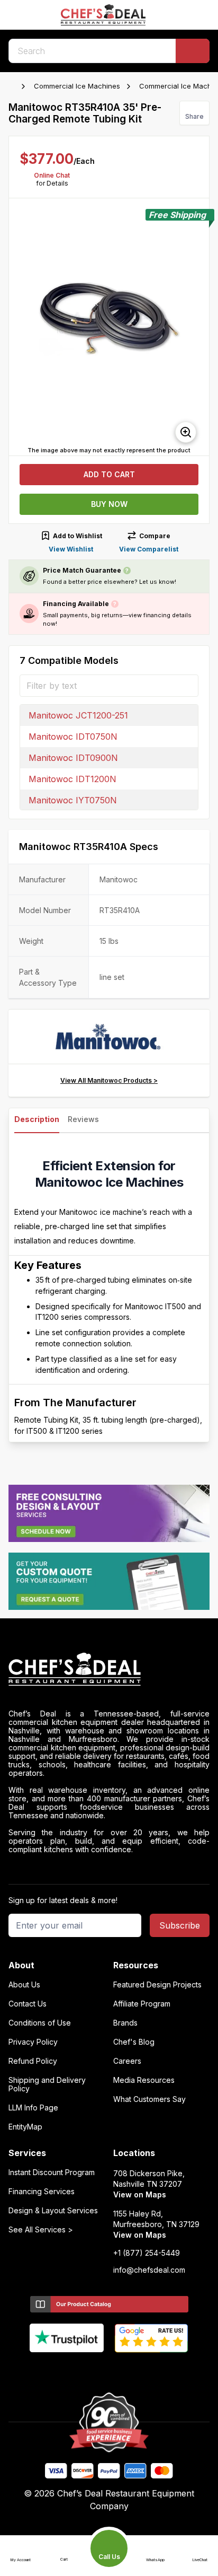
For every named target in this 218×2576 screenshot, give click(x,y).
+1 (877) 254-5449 (147, 2253)
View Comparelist (149, 549)
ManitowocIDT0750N (73, 737)
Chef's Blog (134, 2042)
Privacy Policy (33, 2042)
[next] (196, 327)
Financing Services (42, 2192)
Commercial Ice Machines (77, 86)
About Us (24, 1985)
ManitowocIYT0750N (73, 800)
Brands (125, 2023)
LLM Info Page (33, 2108)
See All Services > (41, 2230)
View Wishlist (71, 549)
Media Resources (144, 2080)
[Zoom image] (186, 432)
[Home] (14, 86)
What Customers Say (149, 2099)
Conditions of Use (40, 2023)
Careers (127, 2061)
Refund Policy (33, 2061)
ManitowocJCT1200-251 (78, 715)
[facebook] (68, 2370)
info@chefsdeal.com (149, 2270)
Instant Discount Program (52, 2172)
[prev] (22, 327)
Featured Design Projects (157, 1985)
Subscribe (180, 1925)
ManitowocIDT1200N (72, 779)
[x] (109, 2370)
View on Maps (140, 2194)
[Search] (193, 51)
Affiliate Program (142, 2004)
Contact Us (28, 2004)
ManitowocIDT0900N (73, 758)
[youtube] (89, 2370)
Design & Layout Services (53, 2211)
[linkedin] (130, 2370)
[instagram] (151, 2370)
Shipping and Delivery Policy (47, 2084)
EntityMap (25, 2127)
